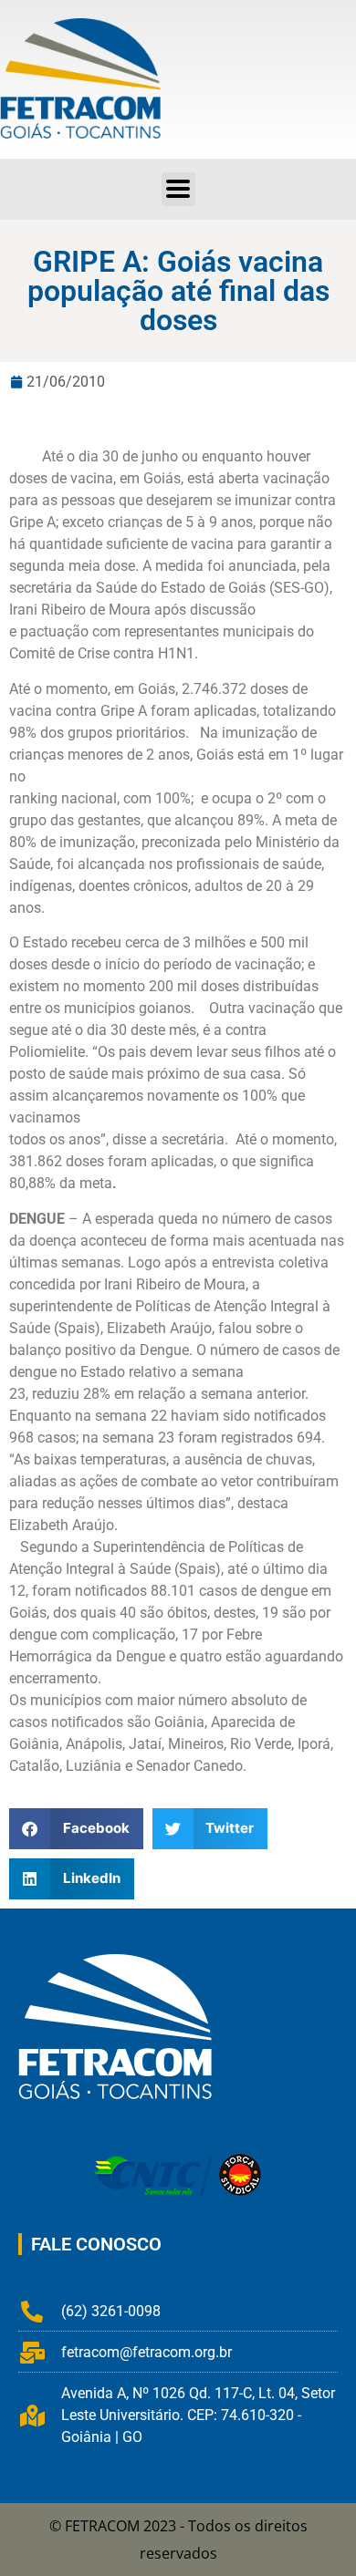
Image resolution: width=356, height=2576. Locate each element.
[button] (178, 189)
